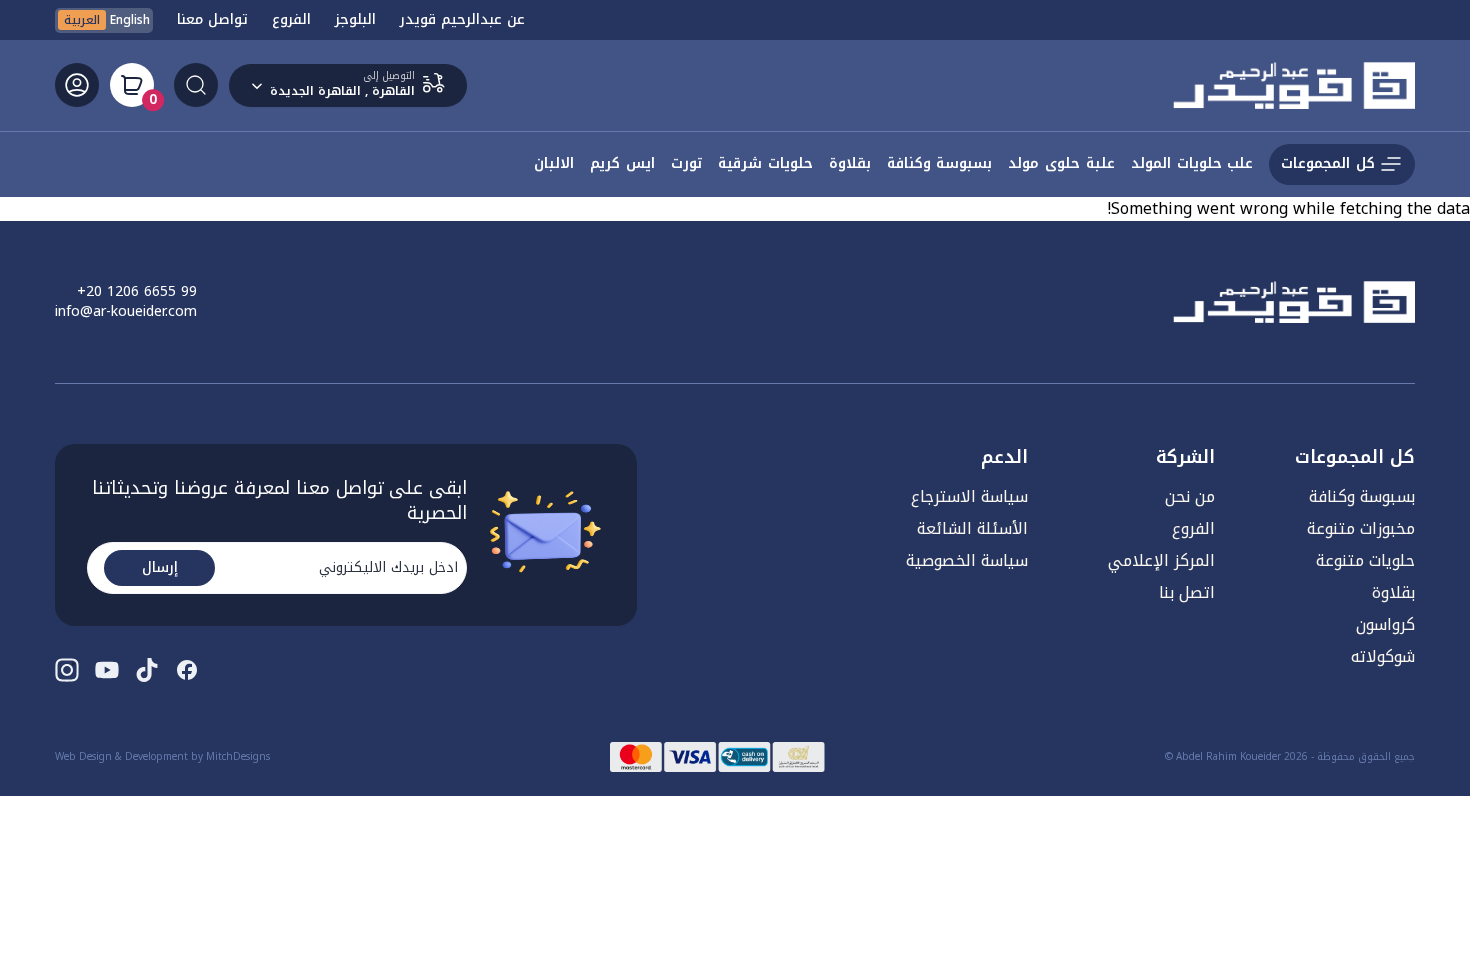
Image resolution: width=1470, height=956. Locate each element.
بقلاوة (1393, 592)
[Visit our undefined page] (187, 670)
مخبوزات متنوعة (1361, 528)
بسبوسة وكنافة (1362, 496)
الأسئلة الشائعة (972, 528)
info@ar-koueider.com (126, 312)
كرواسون (1385, 624)
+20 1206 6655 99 (137, 292)
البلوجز (355, 20)
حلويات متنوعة (1365, 560)
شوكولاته (1383, 656)
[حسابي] (77, 85)
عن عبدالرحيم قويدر (462, 20)
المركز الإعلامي (1161, 560)
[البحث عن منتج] (196, 85)
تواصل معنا (212, 20)
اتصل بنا (1187, 592)
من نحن (1190, 496)
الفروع (291, 20)
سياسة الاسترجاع (969, 496)
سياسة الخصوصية (967, 560)
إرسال (160, 567)
